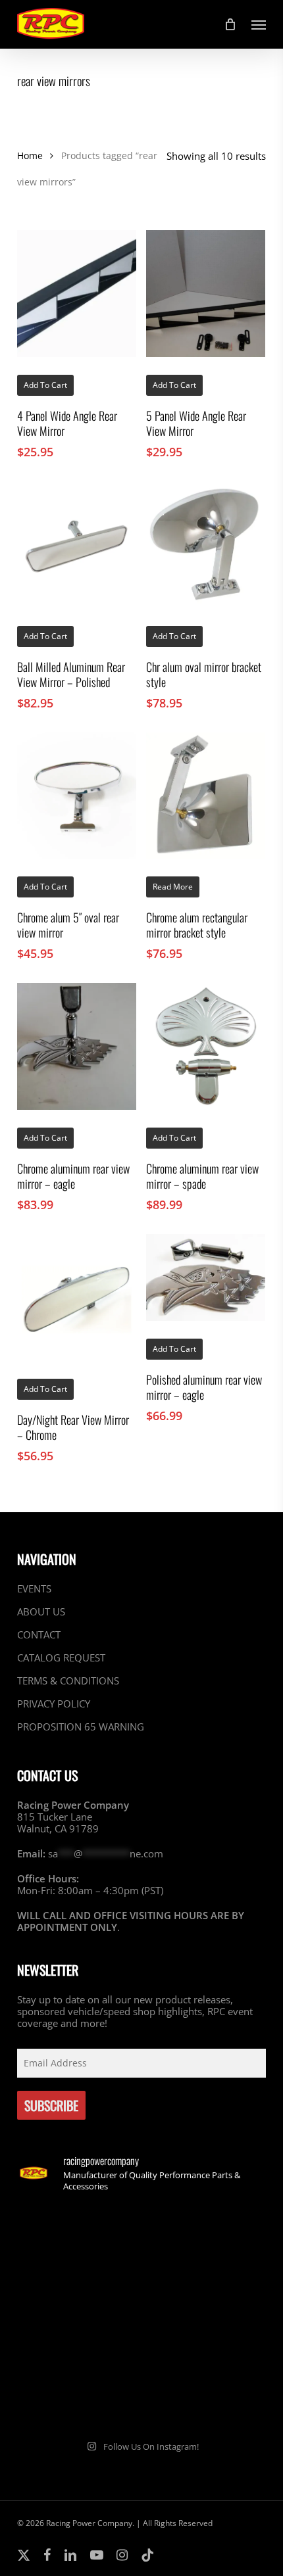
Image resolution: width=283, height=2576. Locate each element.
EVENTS (34, 1589)
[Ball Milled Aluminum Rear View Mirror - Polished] (77, 545)
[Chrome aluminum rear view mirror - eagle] (77, 1046)
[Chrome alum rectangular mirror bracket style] (206, 796)
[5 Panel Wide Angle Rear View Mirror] (206, 294)
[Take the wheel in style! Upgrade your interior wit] (205, 2242)
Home (30, 155)
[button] (259, 24)
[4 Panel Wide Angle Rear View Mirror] (77, 294)
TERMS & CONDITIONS (68, 1681)
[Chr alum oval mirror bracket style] (206, 545)
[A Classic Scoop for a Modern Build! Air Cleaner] (205, 2316)
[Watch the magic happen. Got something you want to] (78, 2242)
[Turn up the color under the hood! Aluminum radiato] (78, 2390)
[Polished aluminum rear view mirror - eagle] (206, 1277)
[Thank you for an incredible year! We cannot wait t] (205, 2390)
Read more (173, 887)
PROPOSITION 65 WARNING (81, 1727)
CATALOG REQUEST (61, 1658)
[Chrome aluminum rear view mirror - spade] (206, 1046)
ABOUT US (41, 1611)
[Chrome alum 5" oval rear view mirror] (77, 796)
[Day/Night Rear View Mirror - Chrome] (77, 1298)
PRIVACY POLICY (54, 1704)
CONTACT (39, 1634)
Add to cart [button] (45, 385)
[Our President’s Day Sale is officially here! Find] (78, 2316)
